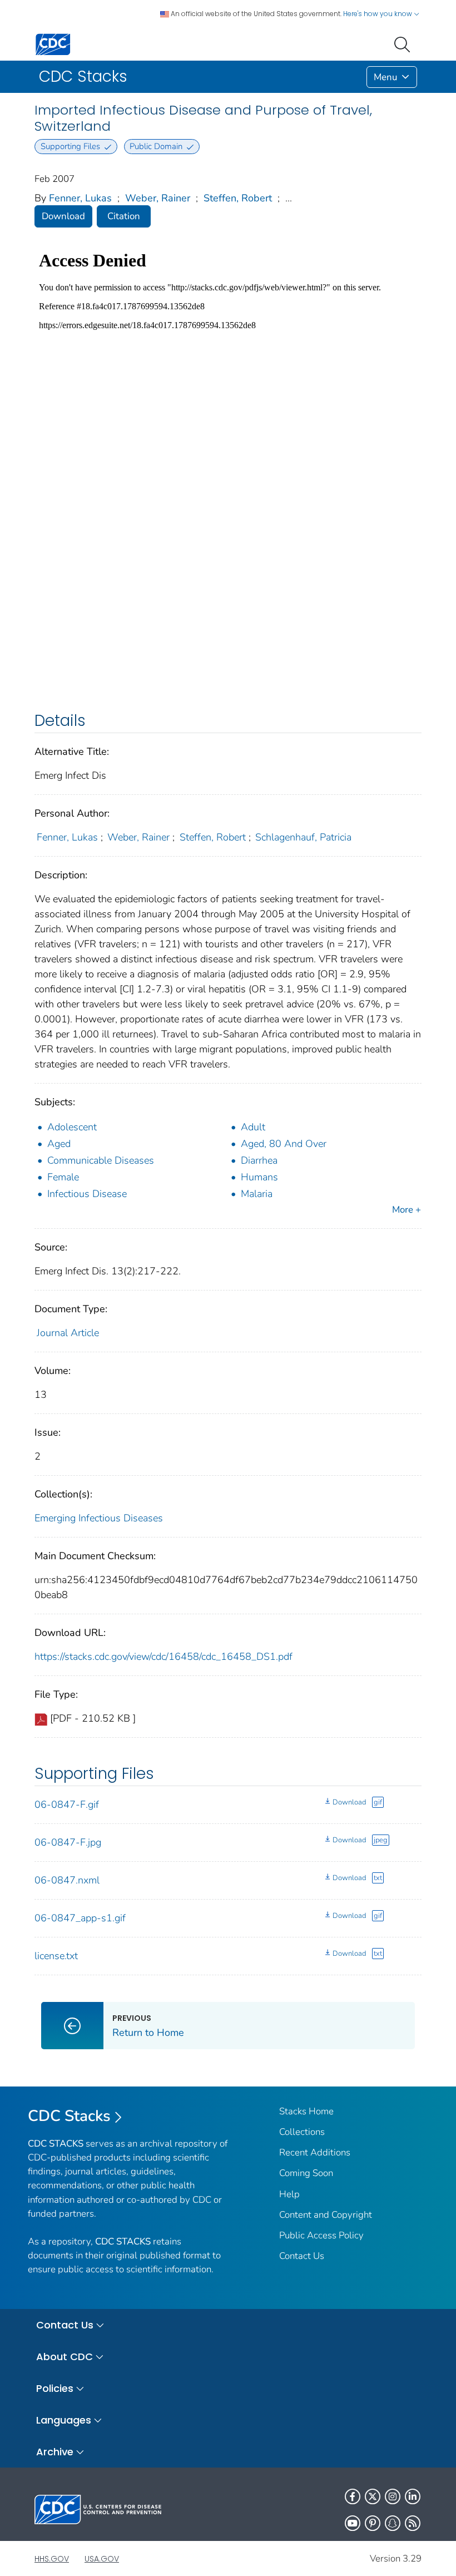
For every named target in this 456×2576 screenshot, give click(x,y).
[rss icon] (413, 2523)
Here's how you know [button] (378, 14)
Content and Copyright (326, 2215)
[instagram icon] (393, 2496)
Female (63, 1177)
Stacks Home (306, 2111)
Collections (302, 2132)
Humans (259, 1177)
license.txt (56, 1956)
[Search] (404, 43)
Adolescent (72, 1127)
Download (63, 216)
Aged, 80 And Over (284, 1144)
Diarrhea (259, 1160)
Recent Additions (315, 2152)
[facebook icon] (353, 2496)
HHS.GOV (52, 2559)
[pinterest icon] (373, 2523)
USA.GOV (102, 2559)
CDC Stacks (69, 2116)
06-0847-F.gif (67, 1804)
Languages (64, 2420)
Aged (59, 1144)
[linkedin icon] (413, 2496)
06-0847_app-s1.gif (80, 1918)
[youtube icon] (353, 2523)
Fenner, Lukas (80, 198)
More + (407, 1210)
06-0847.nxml (67, 1880)
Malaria (257, 1194)
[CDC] (53, 44)
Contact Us (302, 2256)
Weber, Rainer (158, 198)
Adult (253, 1127)
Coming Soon (306, 2173)
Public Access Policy (321, 2235)
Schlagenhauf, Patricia (303, 837)
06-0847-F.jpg (68, 1842)
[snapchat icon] (393, 2523)
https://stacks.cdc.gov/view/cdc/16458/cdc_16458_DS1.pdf (163, 1657)
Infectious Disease (87, 1194)
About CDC (65, 2357)
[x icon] (373, 2496)
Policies (55, 2388)
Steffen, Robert (238, 198)
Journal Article (68, 1333)
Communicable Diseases (101, 1160)
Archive (55, 2452)
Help (289, 2194)
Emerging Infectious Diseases (99, 1518)
